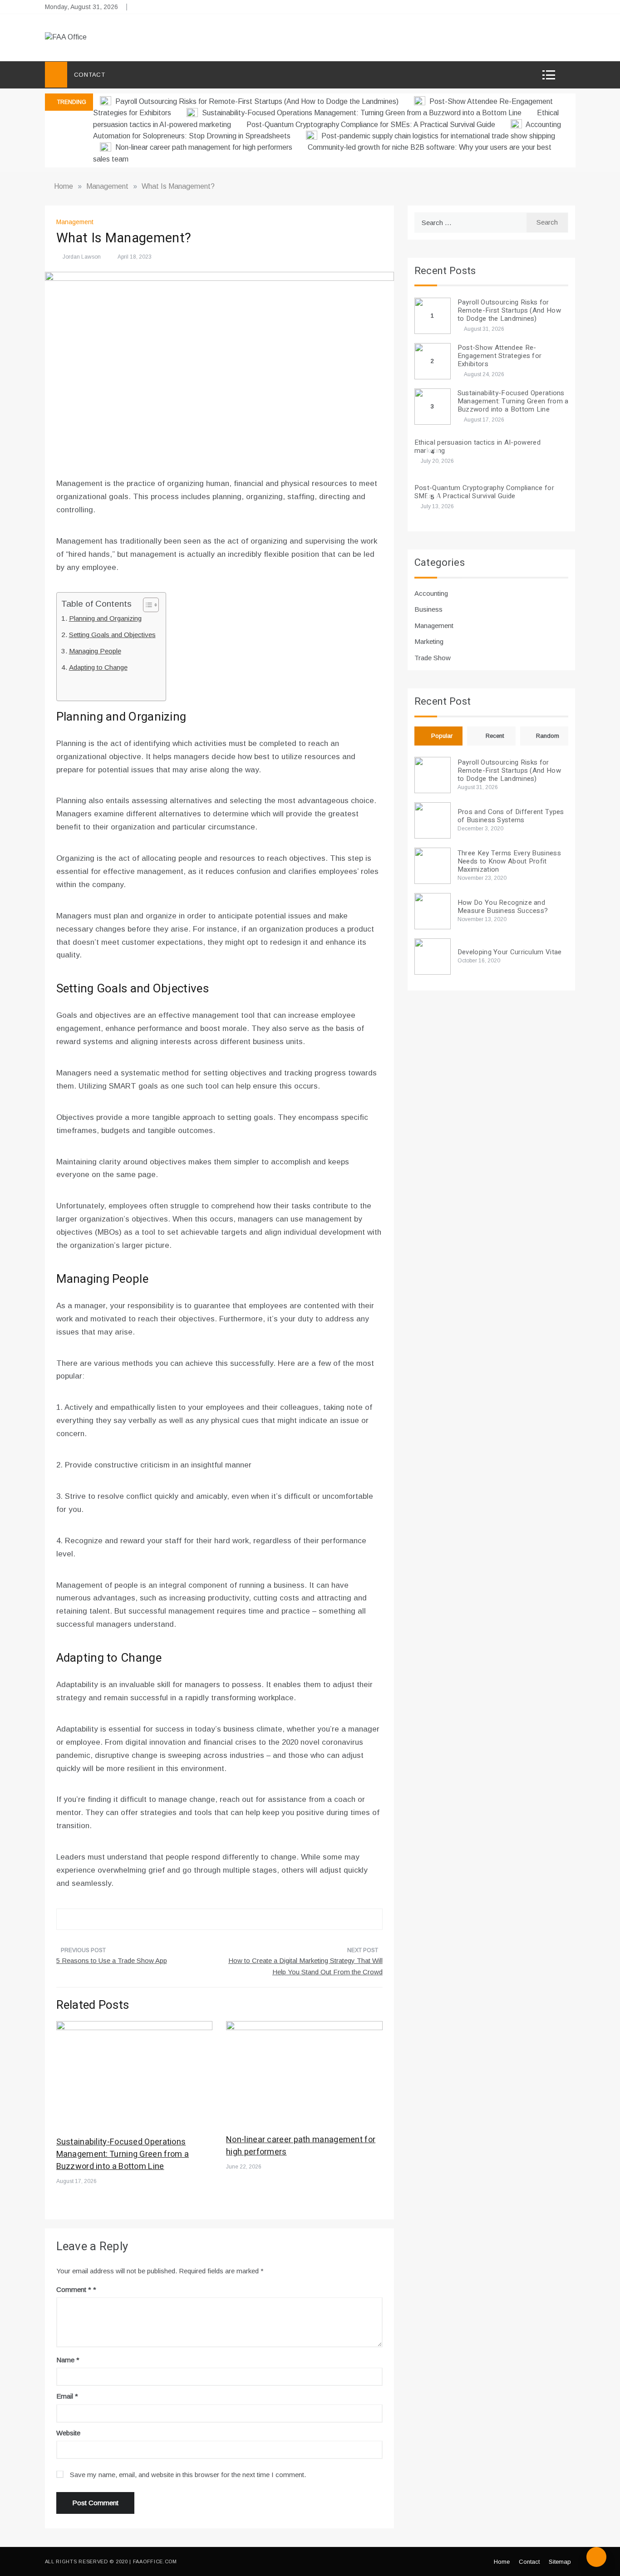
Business (428, 609)
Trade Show (433, 658)
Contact (90, 75)
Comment (74, 2289)
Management (75, 222)
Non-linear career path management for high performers (204, 147)
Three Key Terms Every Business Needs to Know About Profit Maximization (509, 861)
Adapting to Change (98, 667)
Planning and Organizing (105, 618)
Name (68, 2360)
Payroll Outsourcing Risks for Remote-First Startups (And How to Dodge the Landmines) (257, 101)
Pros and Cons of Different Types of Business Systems (511, 816)
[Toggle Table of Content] (146, 605)
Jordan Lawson (82, 257)
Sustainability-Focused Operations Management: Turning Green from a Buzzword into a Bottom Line (362, 113)
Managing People (95, 651)
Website (68, 2433)
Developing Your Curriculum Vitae (510, 952)
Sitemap (560, 2562)
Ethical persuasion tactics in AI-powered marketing (477, 447)
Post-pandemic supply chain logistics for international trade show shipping (437, 136)
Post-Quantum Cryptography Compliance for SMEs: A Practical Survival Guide (372, 125)
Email (67, 2396)
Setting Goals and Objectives (112, 635)
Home (502, 2562)
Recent (495, 736)
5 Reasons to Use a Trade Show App (112, 1960)
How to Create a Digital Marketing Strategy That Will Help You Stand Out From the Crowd (305, 1966)
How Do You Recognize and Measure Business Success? (503, 907)
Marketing (429, 641)
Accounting (431, 593)
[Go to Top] (596, 2557)
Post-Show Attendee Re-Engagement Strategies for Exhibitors (500, 356)
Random (548, 736)
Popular (442, 736)
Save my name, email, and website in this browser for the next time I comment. (188, 2475)
